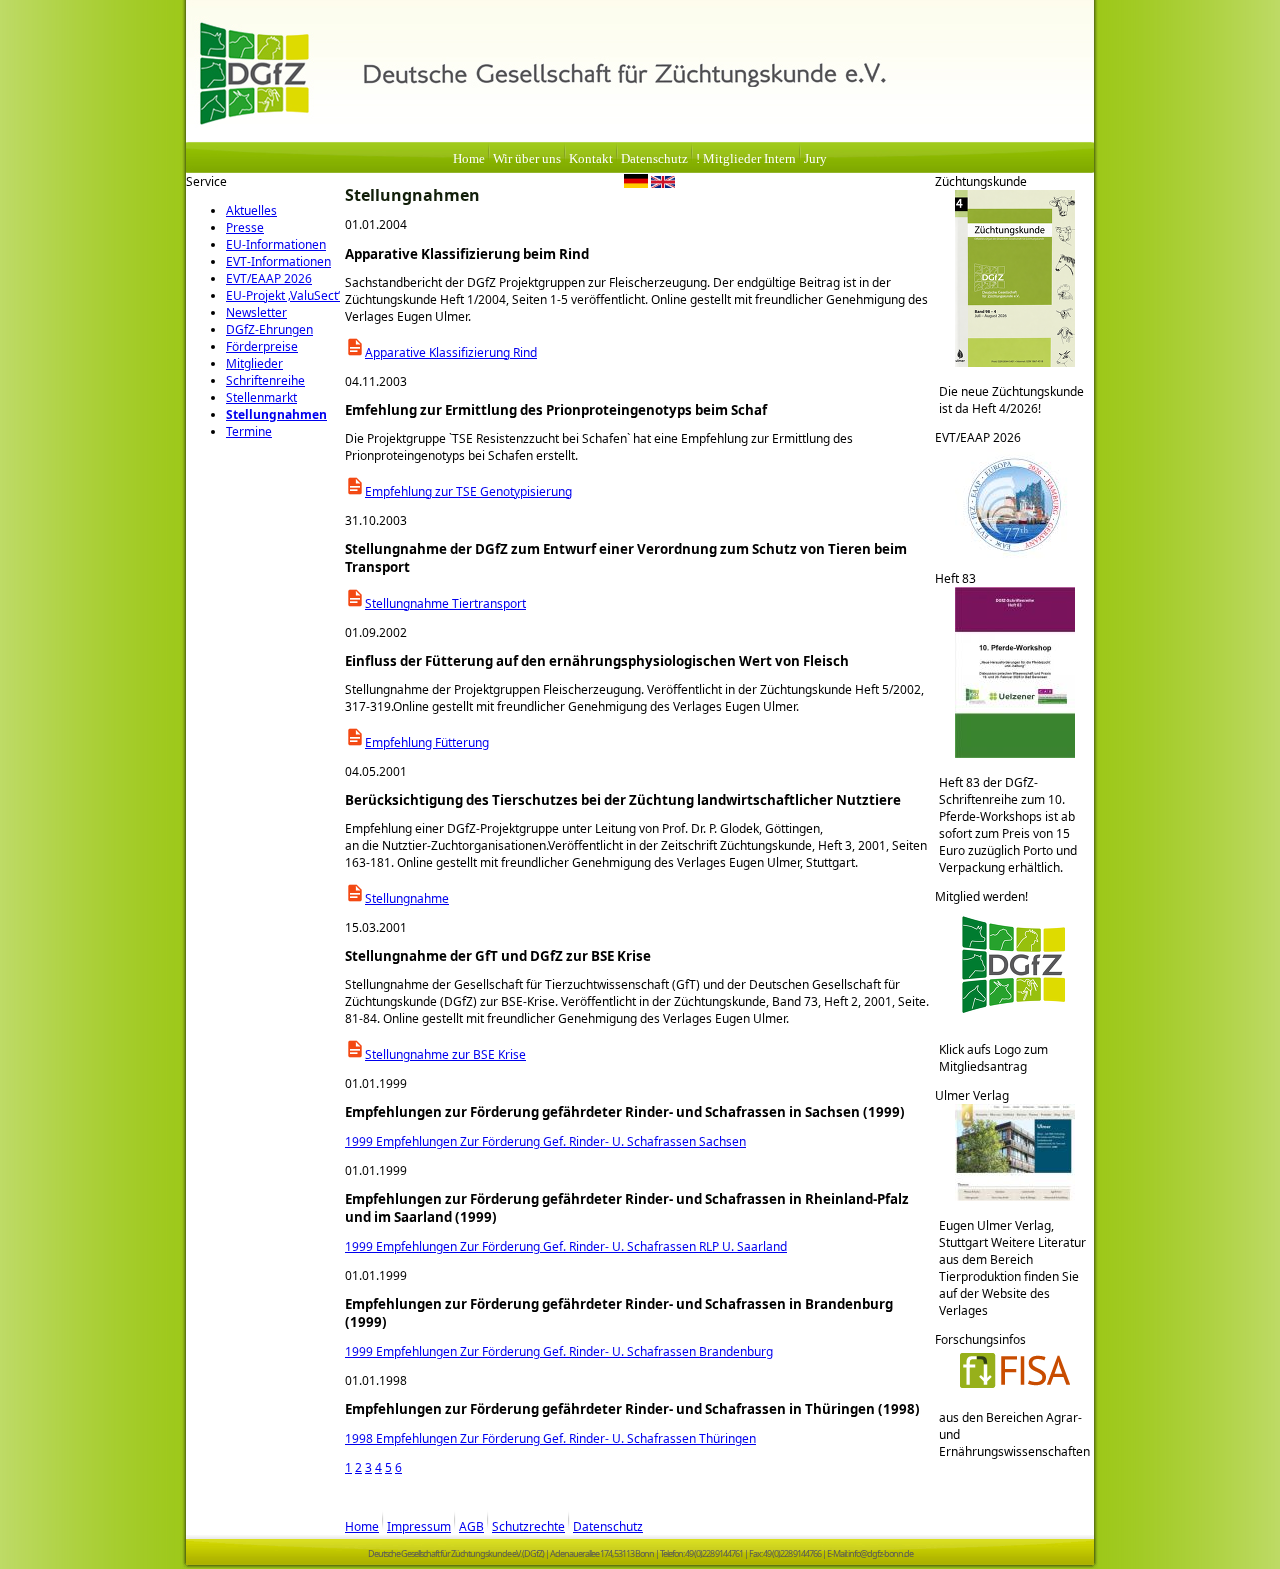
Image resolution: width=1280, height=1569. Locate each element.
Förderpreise (262, 346)
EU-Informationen (276, 244)
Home (469, 159)
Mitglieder (254, 363)
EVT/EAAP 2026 (269, 278)
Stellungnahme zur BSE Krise (445, 1054)
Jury (815, 159)
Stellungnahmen (276, 414)
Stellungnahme (407, 898)
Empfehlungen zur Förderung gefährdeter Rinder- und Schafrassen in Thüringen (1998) (632, 1409)
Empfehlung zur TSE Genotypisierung (468, 491)
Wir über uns (527, 159)
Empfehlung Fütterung (427, 742)
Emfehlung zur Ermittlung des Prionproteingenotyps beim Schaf (556, 410)
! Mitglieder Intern (746, 159)
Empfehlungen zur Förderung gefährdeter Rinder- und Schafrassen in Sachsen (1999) (625, 1112)
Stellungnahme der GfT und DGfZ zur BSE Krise (498, 956)
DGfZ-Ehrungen (269, 329)
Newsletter (256, 312)
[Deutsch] (636, 184)
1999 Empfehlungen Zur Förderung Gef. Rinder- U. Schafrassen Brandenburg (559, 1351)
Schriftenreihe (265, 380)
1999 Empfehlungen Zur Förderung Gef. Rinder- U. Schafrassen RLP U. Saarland (566, 1246)
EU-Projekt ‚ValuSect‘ (283, 295)
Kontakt (591, 159)
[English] (663, 184)
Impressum (419, 1526)
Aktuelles (251, 210)
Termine (249, 431)
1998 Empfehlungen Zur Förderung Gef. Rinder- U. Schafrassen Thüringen (550, 1438)
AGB (471, 1526)
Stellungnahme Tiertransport (445, 603)
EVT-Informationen (278, 261)
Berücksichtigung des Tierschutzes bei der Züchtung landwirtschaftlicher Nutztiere (623, 800)
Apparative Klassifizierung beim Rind (467, 254)
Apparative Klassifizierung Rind (451, 352)
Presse (245, 227)
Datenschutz (654, 159)
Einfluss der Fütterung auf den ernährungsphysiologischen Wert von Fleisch (597, 661)
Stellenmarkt (261, 397)
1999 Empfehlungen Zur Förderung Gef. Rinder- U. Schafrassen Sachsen (545, 1141)
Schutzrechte (528, 1526)
